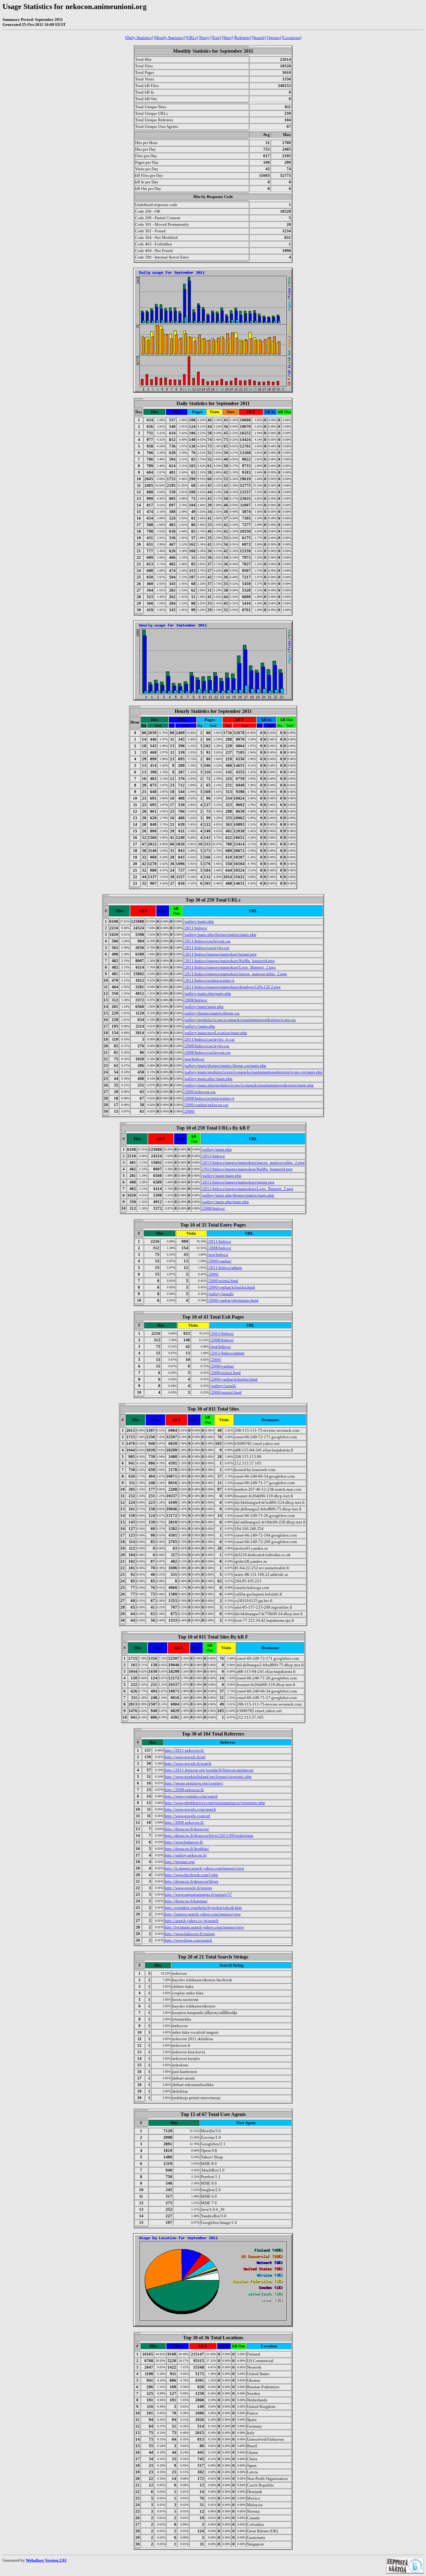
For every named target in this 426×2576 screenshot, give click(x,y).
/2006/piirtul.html (223, 1281)
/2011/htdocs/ (196, 928)
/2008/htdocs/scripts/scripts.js (209, 1098)
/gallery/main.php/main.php (207, 993)
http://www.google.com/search (190, 1809)
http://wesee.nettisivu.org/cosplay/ (194, 1783)
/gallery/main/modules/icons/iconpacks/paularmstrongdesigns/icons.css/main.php (253, 1072)
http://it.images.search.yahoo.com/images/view (204, 1868)
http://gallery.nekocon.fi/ (186, 1855)
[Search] (259, 38)
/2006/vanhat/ (220, 1261)
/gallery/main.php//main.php (208, 1079)
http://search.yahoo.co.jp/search (192, 1921)
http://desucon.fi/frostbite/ (187, 1849)
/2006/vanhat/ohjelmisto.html (233, 1300)
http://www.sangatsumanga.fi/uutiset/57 (198, 1894)
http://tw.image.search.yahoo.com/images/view (204, 1927)
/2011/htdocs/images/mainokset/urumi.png (220, 954)
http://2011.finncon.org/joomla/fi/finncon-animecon (209, 1770)
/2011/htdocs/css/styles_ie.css (209, 1039)
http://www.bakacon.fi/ (184, 1842)
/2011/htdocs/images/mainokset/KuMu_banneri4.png (229, 961)
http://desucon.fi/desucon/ (187, 1829)
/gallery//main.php (199, 1026)
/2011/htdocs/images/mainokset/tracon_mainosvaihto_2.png (235, 974)
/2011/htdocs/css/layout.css (207, 941)
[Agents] (274, 38)
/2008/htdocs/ (196, 1000)
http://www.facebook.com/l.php (191, 1875)
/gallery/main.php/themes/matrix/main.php (220, 935)
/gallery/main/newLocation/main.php (215, 1033)
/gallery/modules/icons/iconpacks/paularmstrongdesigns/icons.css (240, 1020)
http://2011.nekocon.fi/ (184, 1750)
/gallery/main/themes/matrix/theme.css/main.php (225, 1065)
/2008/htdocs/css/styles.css (206, 1046)
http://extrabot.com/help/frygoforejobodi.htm (203, 1908)
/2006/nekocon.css (200, 1092)
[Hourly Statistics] (169, 38)
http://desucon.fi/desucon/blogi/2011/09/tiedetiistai (209, 1835)
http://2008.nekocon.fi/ (184, 1790)
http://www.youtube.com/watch (191, 1796)
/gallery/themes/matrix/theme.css (212, 1013)
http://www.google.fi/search (188, 1763)
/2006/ (189, 1111)
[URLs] (192, 38)
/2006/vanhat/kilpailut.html (231, 1287)
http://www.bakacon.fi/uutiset (190, 1934)
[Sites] (227, 38)
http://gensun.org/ (180, 1862)
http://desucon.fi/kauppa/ (186, 1901)
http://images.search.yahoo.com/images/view (203, 1914)
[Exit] (216, 38)
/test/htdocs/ (194, 1059)
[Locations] (292, 38)
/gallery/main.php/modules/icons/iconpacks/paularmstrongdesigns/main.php (249, 1085)
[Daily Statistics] (139, 38)
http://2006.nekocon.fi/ (184, 1822)
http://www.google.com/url (187, 1816)
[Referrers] (242, 38)
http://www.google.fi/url (185, 1757)
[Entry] (205, 38)
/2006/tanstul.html (226, 1392)
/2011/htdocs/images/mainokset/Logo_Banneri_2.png (230, 967)
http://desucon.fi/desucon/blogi (191, 1881)
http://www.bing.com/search (188, 1940)
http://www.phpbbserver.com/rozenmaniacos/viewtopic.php (215, 1803)
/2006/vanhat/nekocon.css (206, 1105)
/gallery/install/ (221, 1294)
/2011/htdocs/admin (225, 1268)
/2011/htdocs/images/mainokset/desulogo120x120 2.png (232, 987)
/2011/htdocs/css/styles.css (206, 948)
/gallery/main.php (199, 921)
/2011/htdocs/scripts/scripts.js (209, 980)
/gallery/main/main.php (204, 1007)
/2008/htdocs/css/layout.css (207, 1052)
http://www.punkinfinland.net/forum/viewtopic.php (208, 1777)
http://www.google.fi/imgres (188, 1888)
